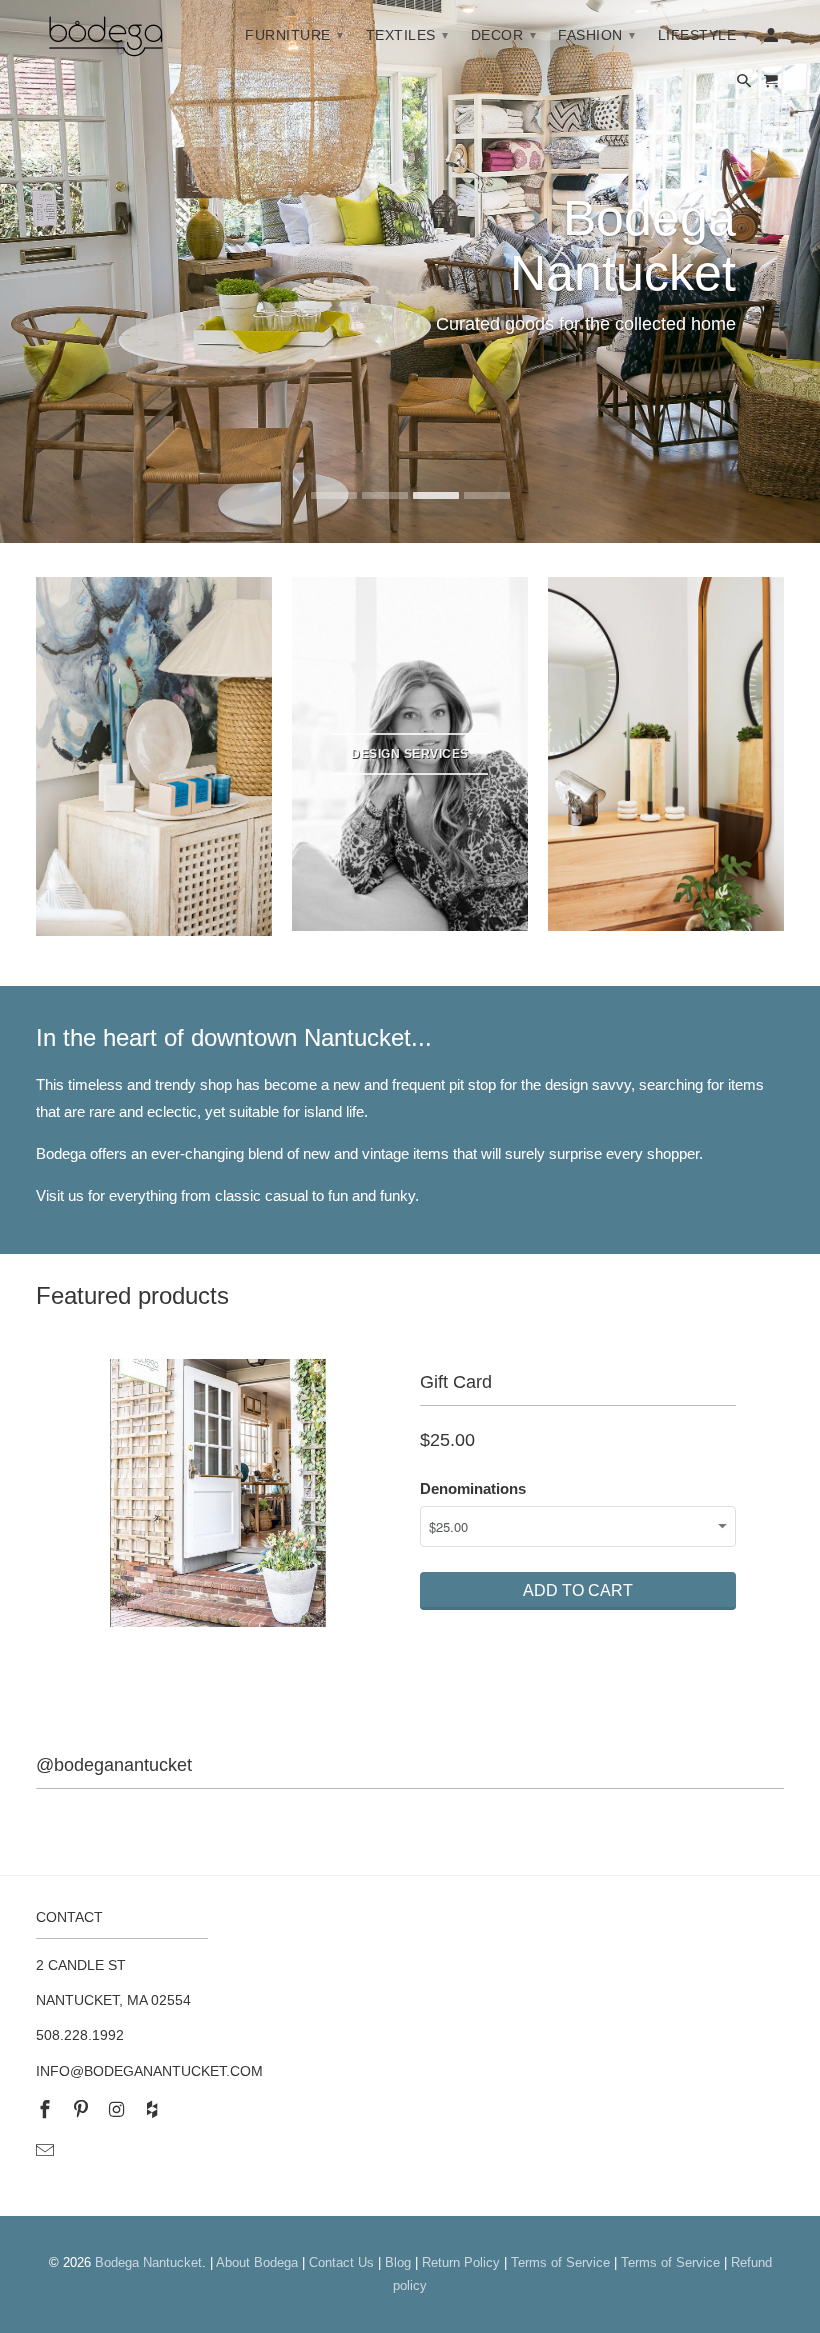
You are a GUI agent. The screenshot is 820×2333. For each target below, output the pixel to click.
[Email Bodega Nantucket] (47, 2151)
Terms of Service (560, 2262)
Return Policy (461, 2262)
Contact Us (341, 2262)
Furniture (294, 35)
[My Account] (772, 39)
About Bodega (257, 2262)
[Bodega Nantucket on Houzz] (154, 2110)
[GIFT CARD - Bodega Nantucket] (218, 1493)
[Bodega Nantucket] (106, 40)
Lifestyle (704, 35)
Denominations (473, 1488)
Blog (398, 2262)
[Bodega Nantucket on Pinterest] (83, 2110)
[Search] (745, 85)
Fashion (597, 35)
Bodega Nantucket (148, 2262)
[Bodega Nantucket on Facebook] (47, 2110)
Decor (504, 35)
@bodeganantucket (114, 1765)
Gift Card (456, 1382)
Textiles (407, 35)
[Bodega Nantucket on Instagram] (119, 2110)
